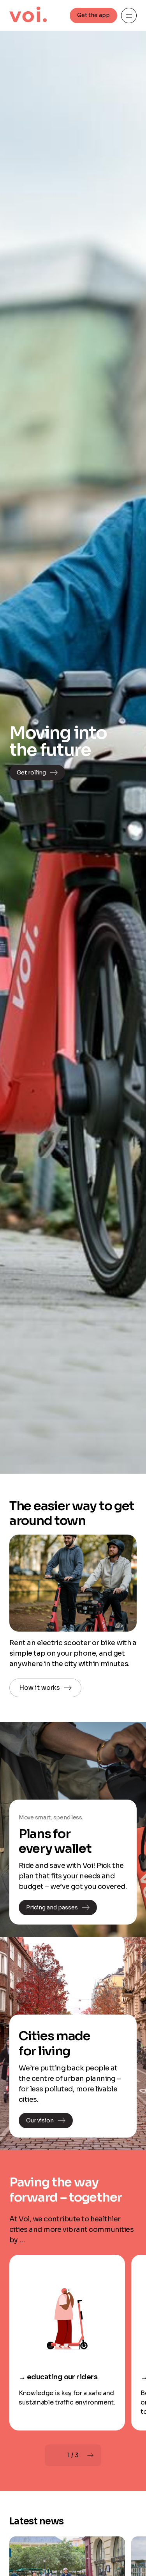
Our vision (40, 2120)
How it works (40, 1688)
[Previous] (56, 2455)
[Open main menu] (129, 16)
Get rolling (31, 773)
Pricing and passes (52, 1907)
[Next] (90, 2455)
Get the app (93, 15)
